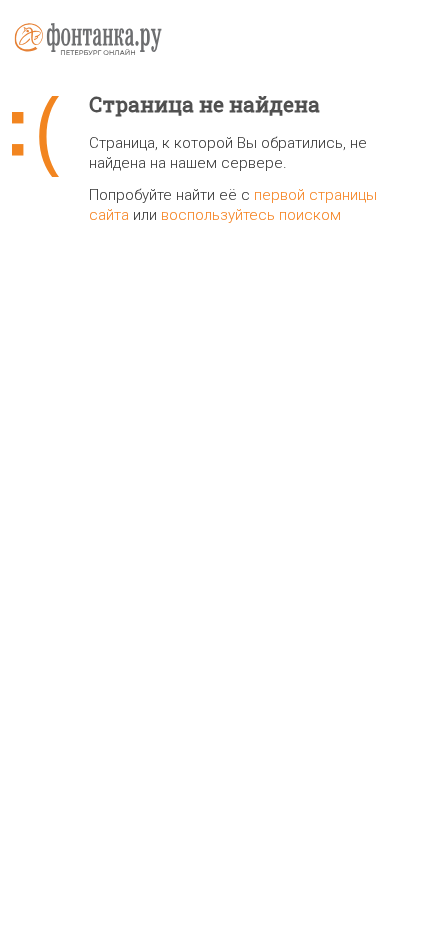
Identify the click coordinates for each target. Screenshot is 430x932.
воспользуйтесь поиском (251, 215)
